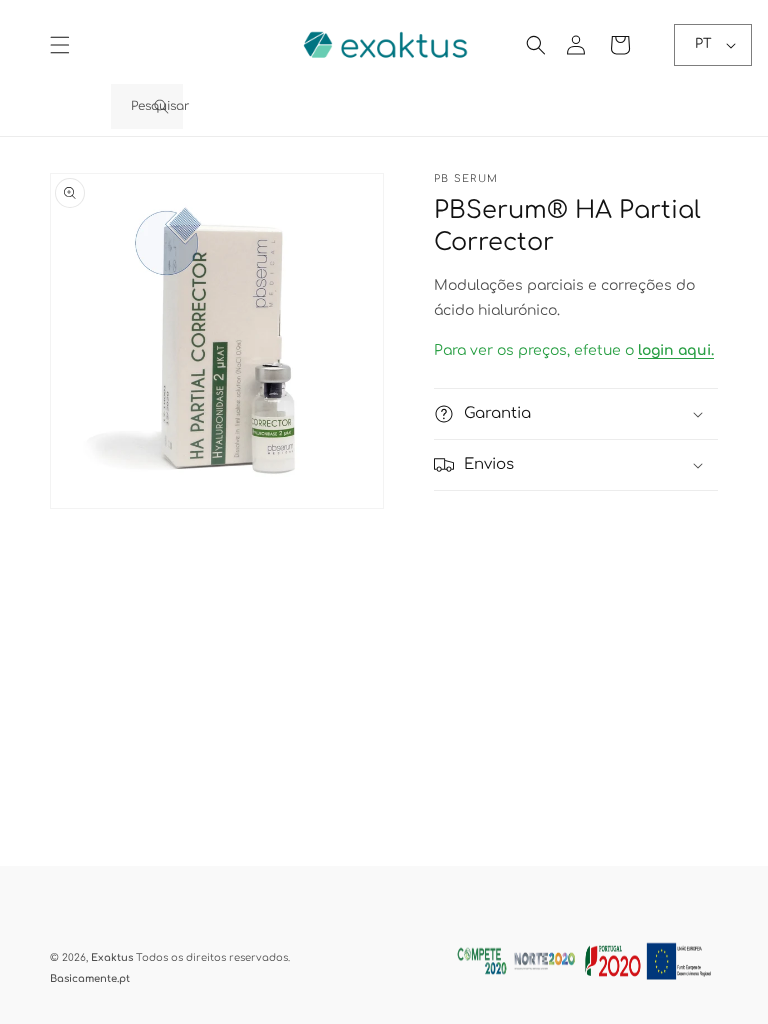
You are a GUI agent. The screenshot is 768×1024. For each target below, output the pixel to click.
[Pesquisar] (161, 106)
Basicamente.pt (90, 978)
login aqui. (676, 350)
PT (703, 44)
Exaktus (112, 957)
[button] (60, 45)
